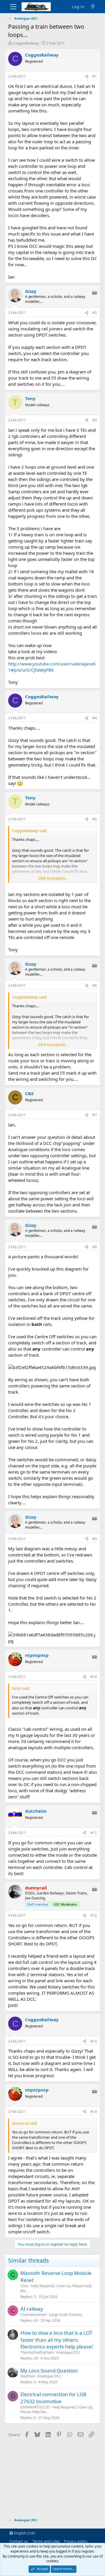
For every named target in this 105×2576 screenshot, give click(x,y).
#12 (94, 1915)
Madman (28, 2376)
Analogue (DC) (68, 2352)
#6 (95, 985)
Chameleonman (33, 2315)
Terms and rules (46, 2541)
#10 (94, 1677)
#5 (95, 819)
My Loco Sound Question (49, 2371)
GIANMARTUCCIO (35, 2407)
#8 (95, 1247)
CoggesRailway (26, 43)
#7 (95, 1115)
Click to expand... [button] (53, 878)
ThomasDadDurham (37, 2352)
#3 (95, 420)
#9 (95, 1539)
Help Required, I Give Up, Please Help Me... (56, 2288)
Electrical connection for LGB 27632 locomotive (53, 2398)
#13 (94, 2041)
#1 (95, 76)
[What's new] (93, 7)
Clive (24, 2286)
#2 (95, 313)
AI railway (32, 2309)
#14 (94, 2112)
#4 (95, 718)
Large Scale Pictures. (66, 2315)
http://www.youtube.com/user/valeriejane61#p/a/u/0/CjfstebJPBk (52, 667)
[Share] (87, 77)
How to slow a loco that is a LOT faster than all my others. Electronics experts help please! (57, 2340)
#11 (94, 1833)
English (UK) (24, 2533)
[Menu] (13, 7)
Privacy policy (76, 2541)
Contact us (19, 2541)
